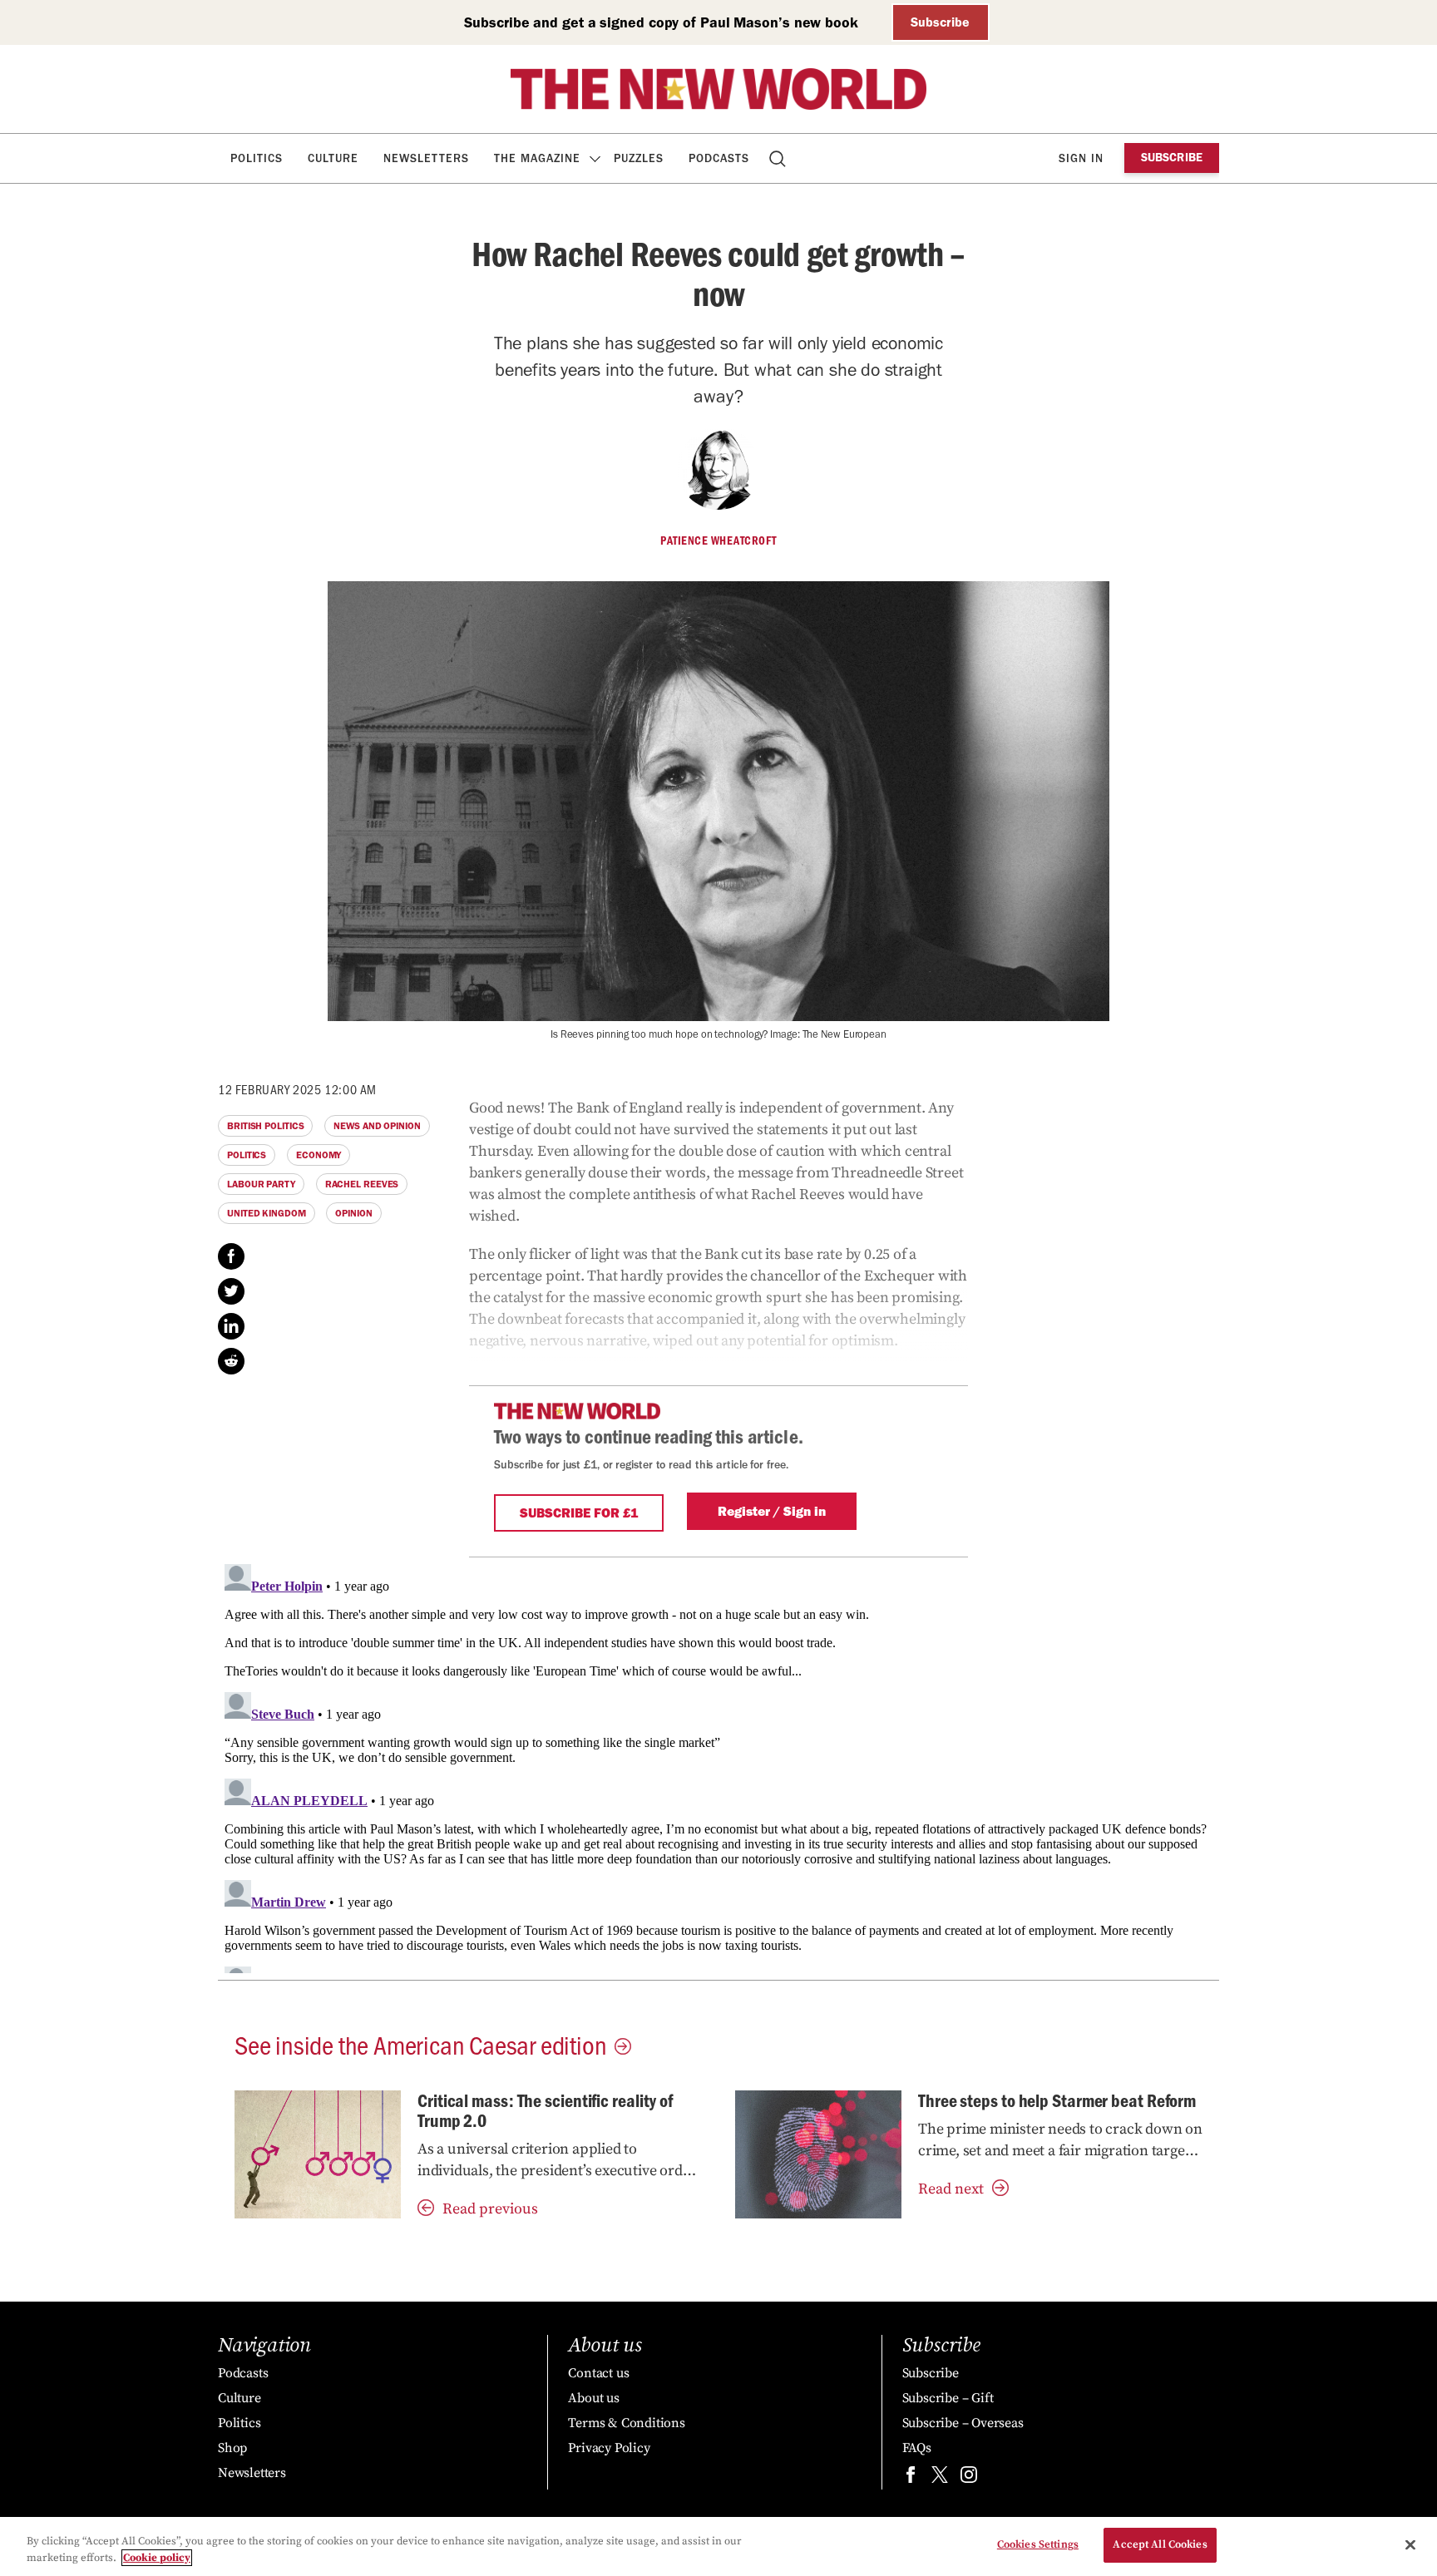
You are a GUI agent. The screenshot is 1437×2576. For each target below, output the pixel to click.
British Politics (265, 1126)
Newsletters (426, 158)
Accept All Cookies (1160, 2544)
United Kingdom (267, 1213)
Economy (319, 1155)
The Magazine (537, 158)
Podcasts (719, 158)
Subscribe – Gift (948, 2398)
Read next (951, 2189)
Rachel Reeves (362, 1184)
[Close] (1410, 2544)
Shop (232, 2448)
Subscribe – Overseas (963, 2423)
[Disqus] (718, 1765)
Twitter (231, 1291)
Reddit (231, 1361)
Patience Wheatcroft (718, 540)
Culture (333, 158)
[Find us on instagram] (969, 2478)
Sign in (1081, 158)
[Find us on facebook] (911, 2478)
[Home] (718, 89)
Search (779, 158)
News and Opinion (377, 1126)
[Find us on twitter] (940, 2478)
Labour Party (261, 1184)
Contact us (598, 2373)
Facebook (231, 1256)
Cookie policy (157, 2558)
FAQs (917, 2448)
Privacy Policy (609, 2448)
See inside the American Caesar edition (420, 2044)
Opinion (353, 1213)
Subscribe (940, 22)
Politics (257, 158)
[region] (718, 2546)
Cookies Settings (1038, 2544)
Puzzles (639, 158)
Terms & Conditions (626, 2423)
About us (593, 2398)
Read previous (490, 2209)
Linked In (231, 1326)
